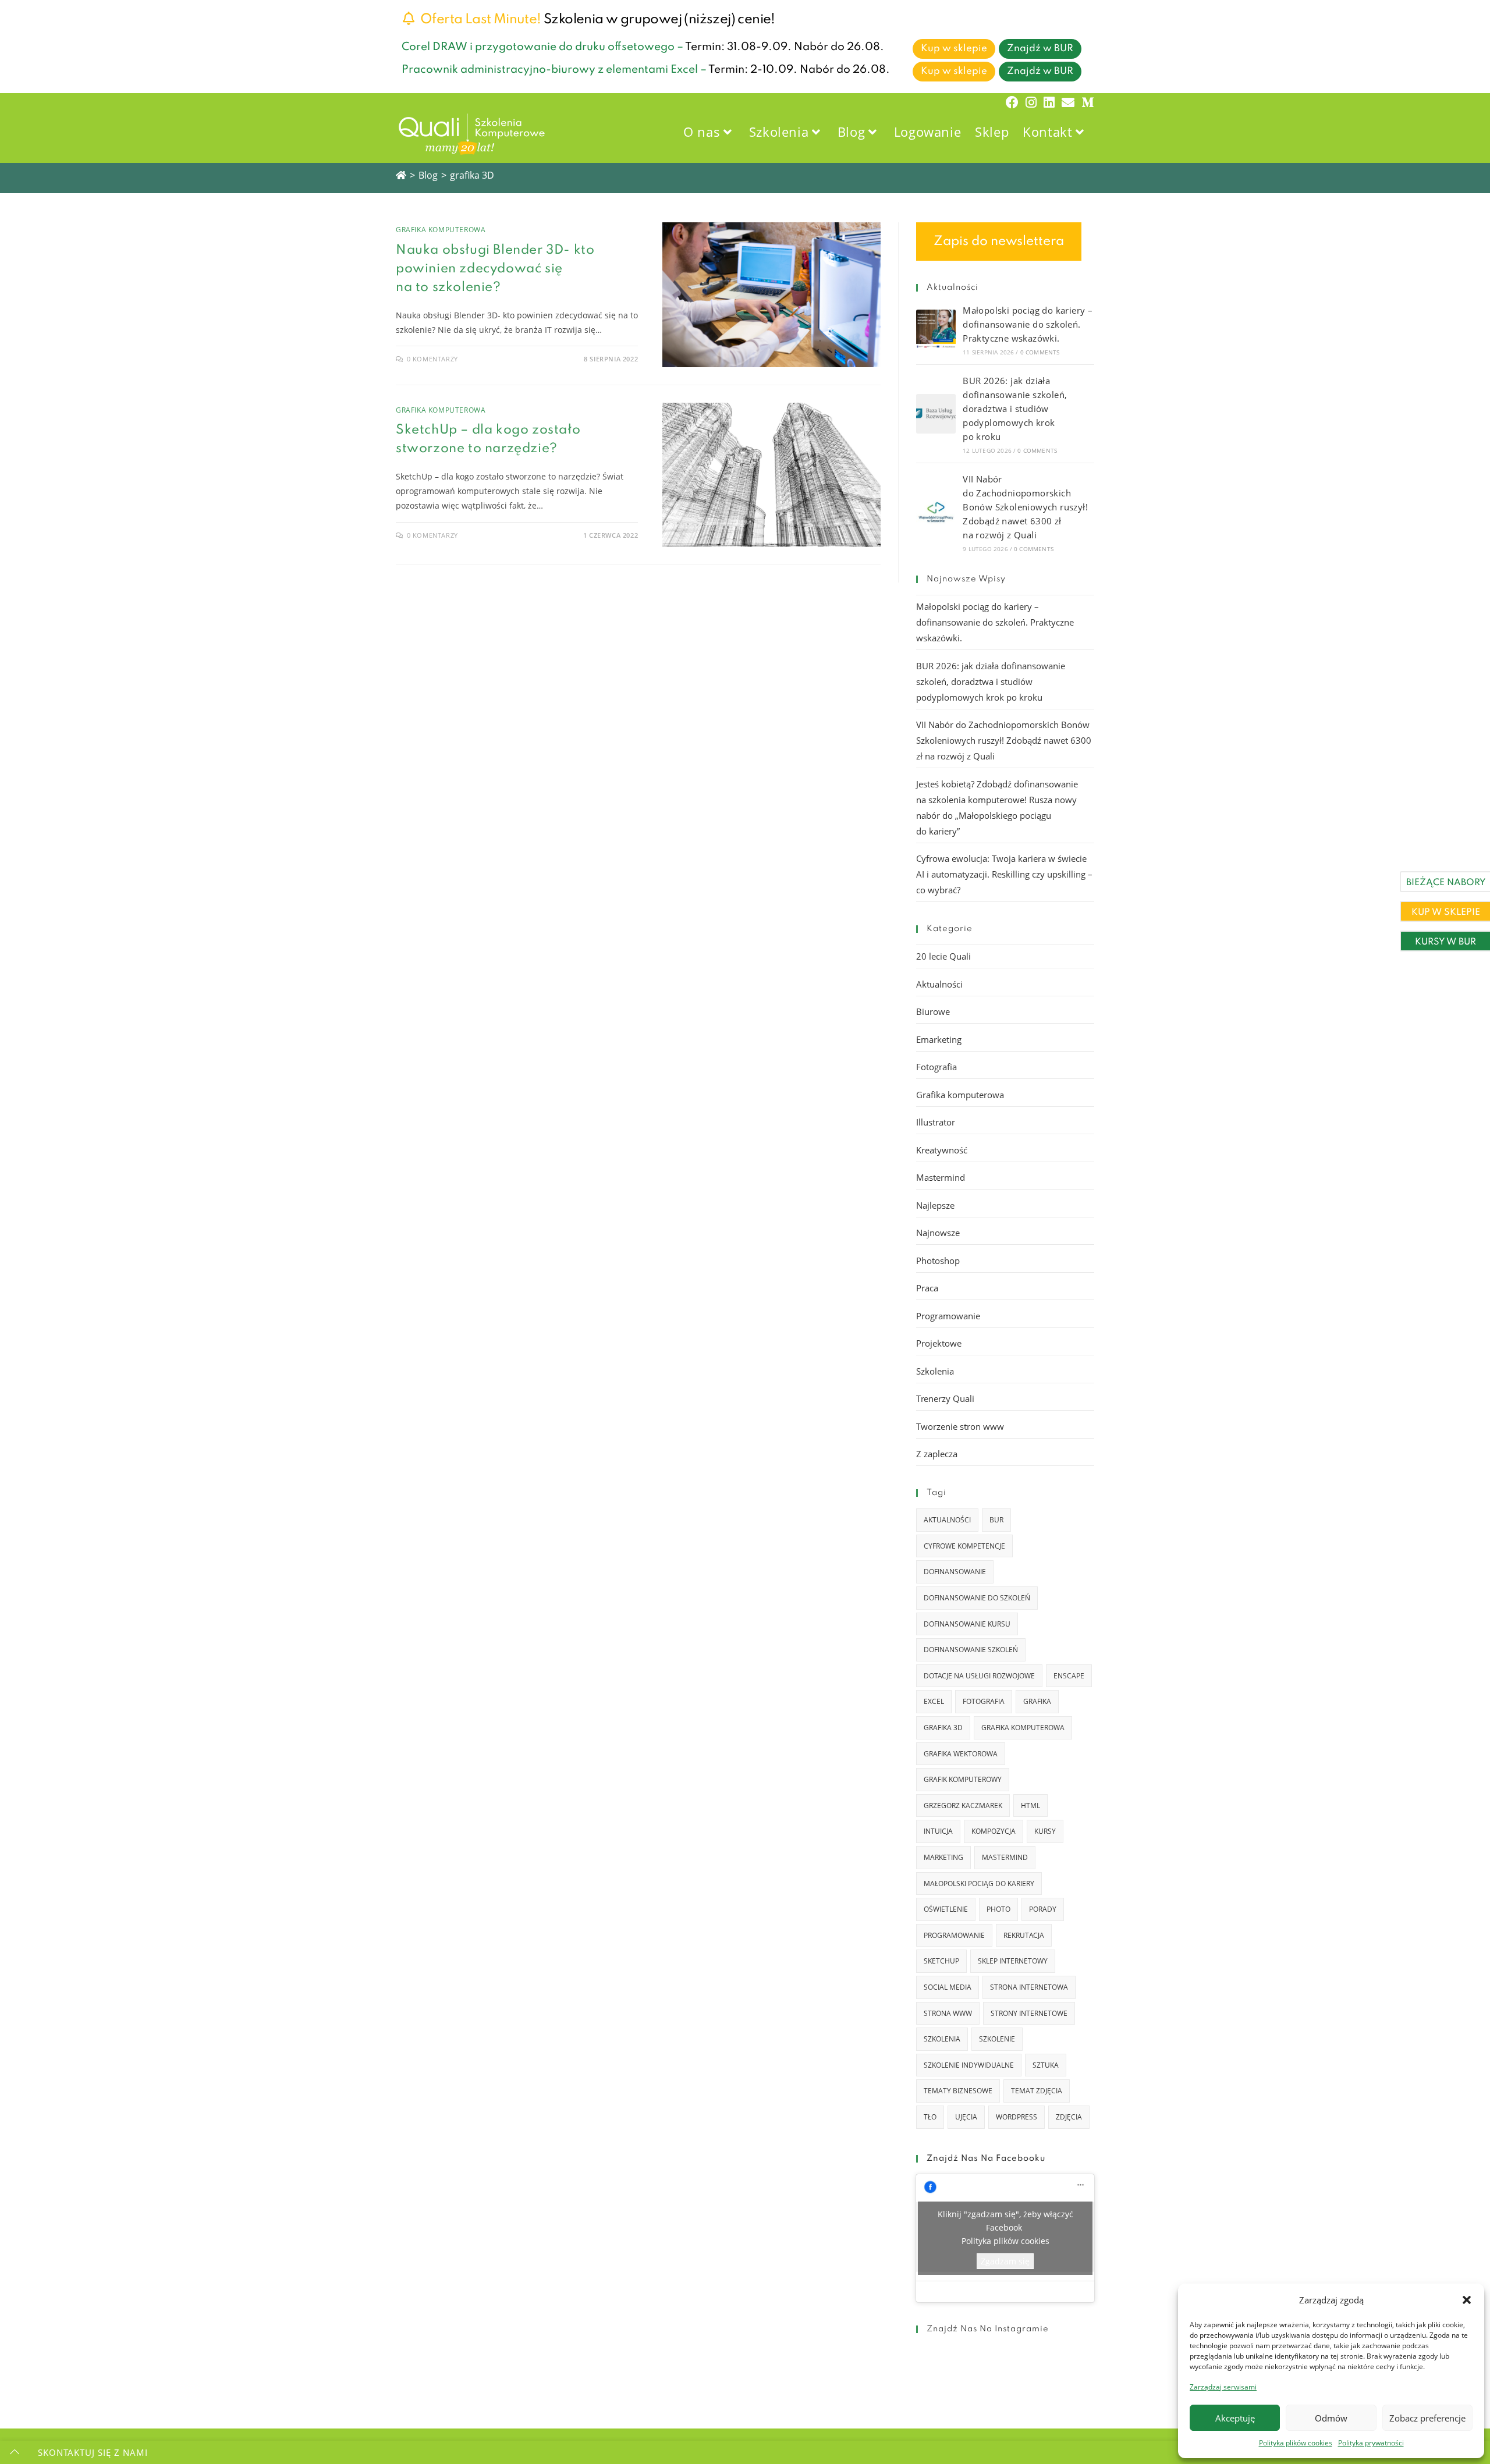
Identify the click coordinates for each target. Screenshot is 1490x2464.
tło (930, 2117)
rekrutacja (1024, 1935)
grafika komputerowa (1023, 1728)
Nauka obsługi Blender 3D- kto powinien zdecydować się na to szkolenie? (495, 269)
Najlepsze (935, 1205)
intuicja (938, 1831)
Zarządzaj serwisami (1223, 2387)
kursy (1045, 1831)
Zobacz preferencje (1427, 2418)
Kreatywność (942, 1150)
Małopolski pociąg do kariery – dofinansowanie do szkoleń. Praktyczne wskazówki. (1028, 324)
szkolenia (942, 2039)
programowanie (954, 1935)
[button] (1467, 2300)
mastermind (1005, 1857)
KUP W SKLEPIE (1446, 913)
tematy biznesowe (958, 2091)
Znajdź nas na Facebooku (986, 2158)
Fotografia (936, 1067)
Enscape (1069, 1676)
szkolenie (997, 2039)
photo (998, 1909)
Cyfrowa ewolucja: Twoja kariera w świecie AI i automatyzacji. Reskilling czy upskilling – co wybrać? (1004, 874)
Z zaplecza (937, 1454)
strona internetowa (1029, 1987)
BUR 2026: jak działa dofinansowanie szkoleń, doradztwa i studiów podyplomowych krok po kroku (1015, 409)
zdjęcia (1069, 2117)
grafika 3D (472, 175)
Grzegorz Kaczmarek (963, 1806)
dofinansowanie (955, 1572)
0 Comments (1040, 352)
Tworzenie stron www (960, 1426)
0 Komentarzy (432, 359)
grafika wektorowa (961, 1754)
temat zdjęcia (1037, 2091)
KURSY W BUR (1445, 942)
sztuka (1046, 2065)
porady (1043, 1909)
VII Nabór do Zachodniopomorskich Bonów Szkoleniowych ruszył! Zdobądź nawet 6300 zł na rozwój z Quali (1025, 507)
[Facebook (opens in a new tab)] (1012, 102)
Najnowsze (938, 1233)
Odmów (1331, 2418)
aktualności (947, 1520)
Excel (934, 1701)
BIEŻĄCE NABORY (1446, 883)
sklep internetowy (1013, 1961)
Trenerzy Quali (945, 1398)
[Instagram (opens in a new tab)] (1031, 102)
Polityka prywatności (1371, 2443)
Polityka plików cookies (1296, 2443)
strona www (948, 2013)
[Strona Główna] (401, 175)
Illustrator (936, 1122)
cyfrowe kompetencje (964, 1546)
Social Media (948, 1987)
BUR (996, 1520)
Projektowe (939, 1343)
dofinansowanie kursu (967, 1624)
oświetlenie (946, 1909)
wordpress (1017, 2117)
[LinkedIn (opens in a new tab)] (1049, 102)
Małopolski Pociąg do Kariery (979, 1883)
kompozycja (994, 1831)
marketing (943, 1857)
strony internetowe (1029, 2013)
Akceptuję (1235, 2418)
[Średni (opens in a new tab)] (1086, 102)
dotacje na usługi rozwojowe (979, 1676)
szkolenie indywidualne (969, 2065)
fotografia (984, 1701)
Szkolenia (935, 1371)
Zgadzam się (1005, 2261)
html (1030, 1806)
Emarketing (939, 1039)
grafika (1037, 1701)
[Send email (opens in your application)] (1068, 102)
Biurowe (933, 1011)
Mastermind (941, 1177)
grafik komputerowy (963, 1779)
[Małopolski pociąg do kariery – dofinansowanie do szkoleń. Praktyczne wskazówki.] (936, 329)
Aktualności (939, 984)
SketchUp (941, 1961)
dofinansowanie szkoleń (971, 1650)
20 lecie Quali (943, 956)
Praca (927, 1288)
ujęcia (966, 2117)
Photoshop (938, 1261)
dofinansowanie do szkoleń (977, 1598)
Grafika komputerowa (441, 230)
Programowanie (948, 1316)
